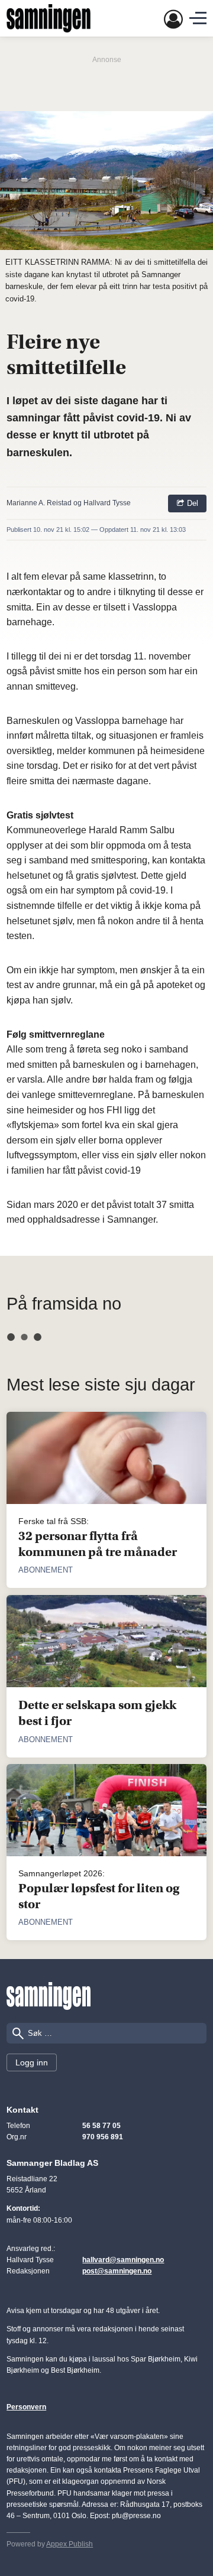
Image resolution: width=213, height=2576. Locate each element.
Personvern (26, 2407)
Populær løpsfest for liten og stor (99, 1896)
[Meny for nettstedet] (198, 18)
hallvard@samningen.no (123, 2260)
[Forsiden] (49, 18)
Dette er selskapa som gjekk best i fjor (97, 1713)
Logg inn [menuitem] (32, 2062)
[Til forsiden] (49, 1996)
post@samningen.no (117, 2271)
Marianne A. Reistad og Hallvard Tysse (69, 503)
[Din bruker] (173, 19)
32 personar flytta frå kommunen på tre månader (98, 1544)
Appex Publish (70, 2544)
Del (191, 503)
